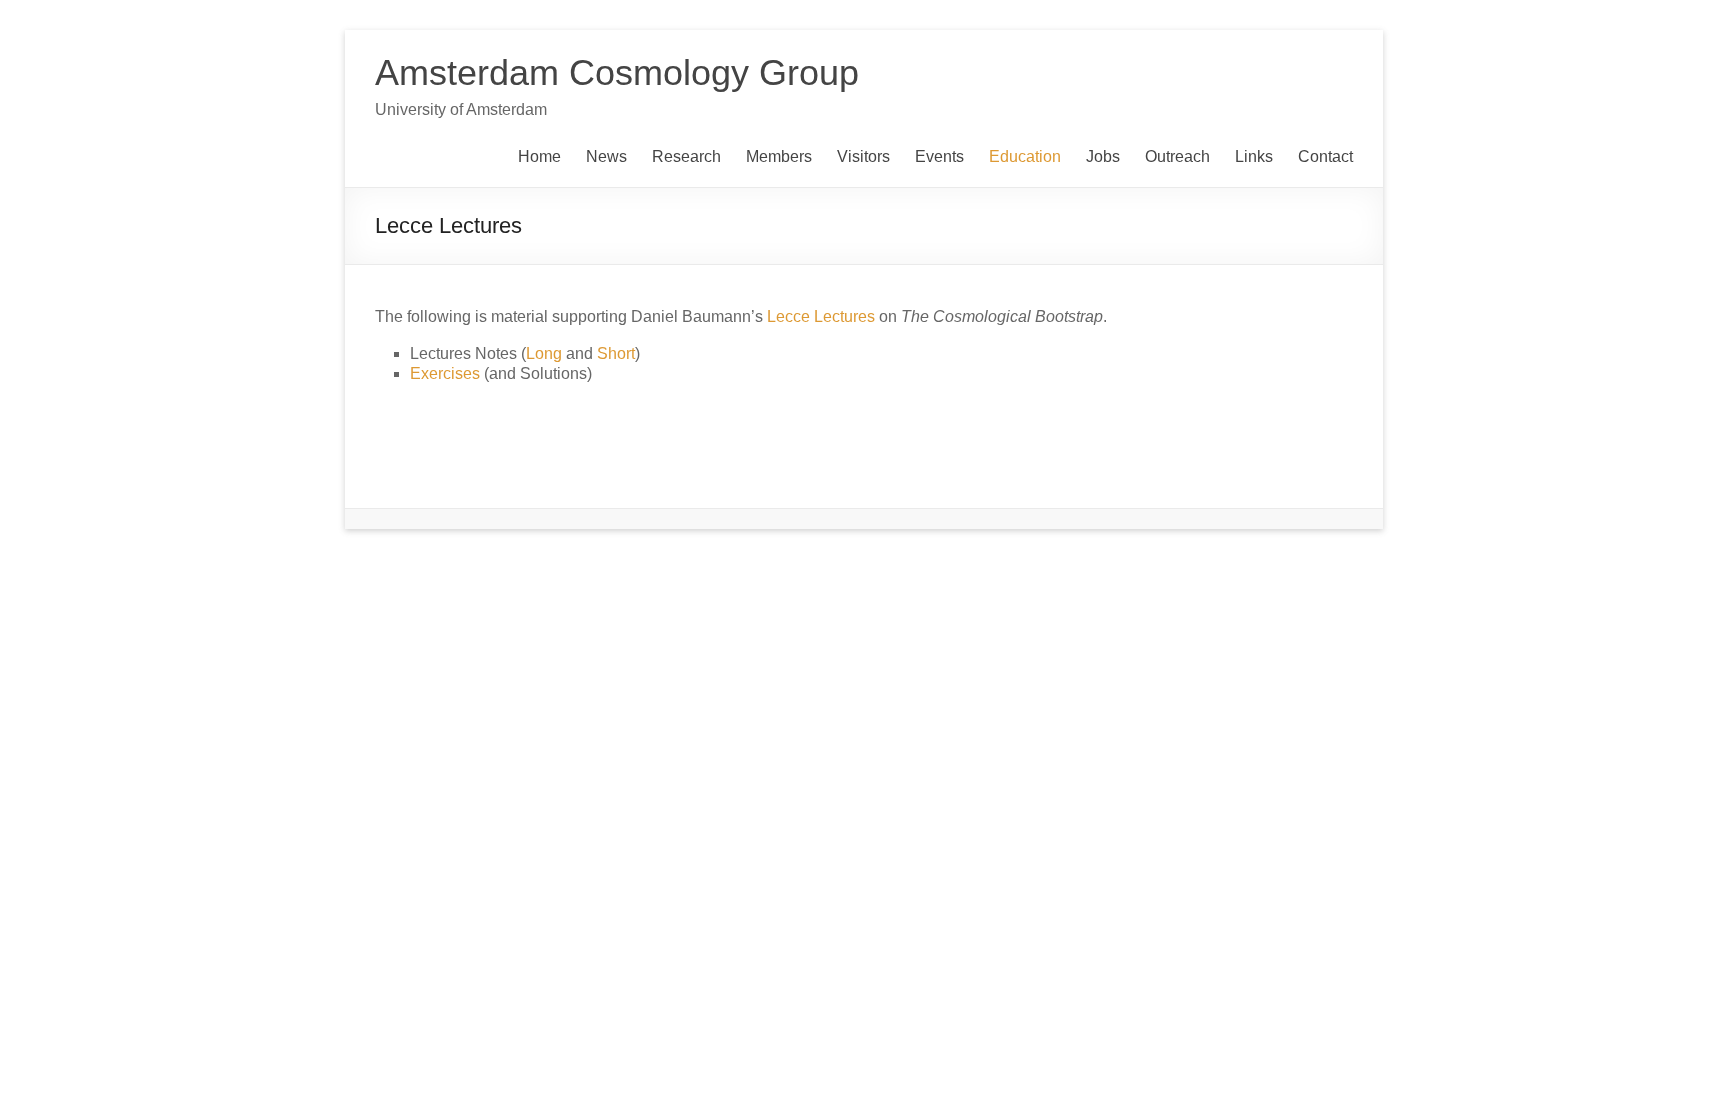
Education (1025, 156)
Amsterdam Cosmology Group (617, 72)
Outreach (1177, 156)
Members (779, 156)
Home (539, 156)
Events (939, 156)
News (606, 156)
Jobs (1103, 156)
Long (544, 353)
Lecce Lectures (821, 316)
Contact (1325, 156)
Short (616, 353)
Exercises (445, 373)
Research (686, 156)
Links (1254, 156)
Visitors (863, 156)
